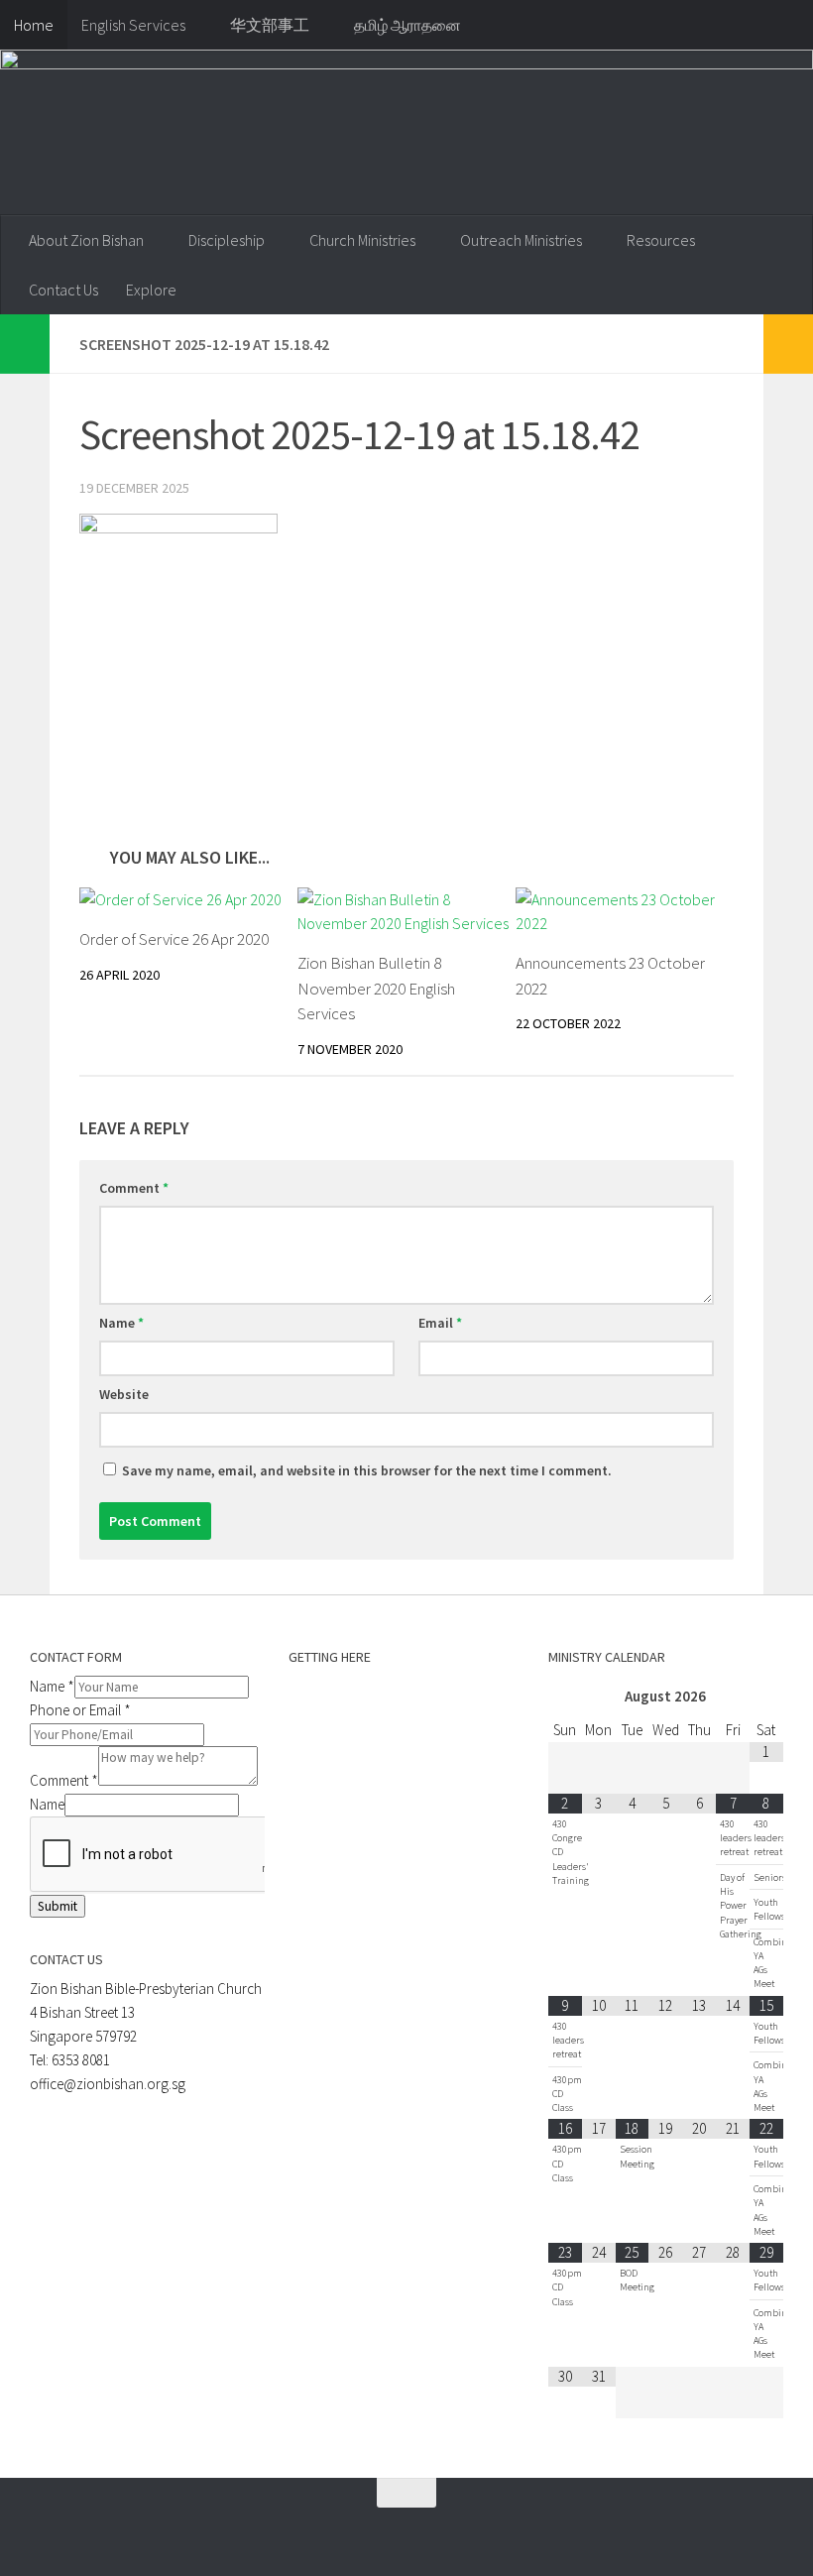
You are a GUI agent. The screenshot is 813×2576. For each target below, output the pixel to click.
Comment (134, 1188)
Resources (661, 240)
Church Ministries (362, 240)
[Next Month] (766, 1697)
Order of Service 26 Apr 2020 (174, 939)
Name (121, 1323)
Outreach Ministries (521, 240)
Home (34, 25)
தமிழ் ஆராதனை (407, 25)
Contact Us (63, 290)
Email (440, 1323)
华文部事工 (270, 25)
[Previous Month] (565, 1697)
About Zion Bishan (86, 240)
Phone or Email (80, 1710)
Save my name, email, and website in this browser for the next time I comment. (367, 1470)
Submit (58, 1906)
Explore (151, 290)
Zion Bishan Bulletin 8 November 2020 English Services (376, 988)
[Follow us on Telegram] (345, 2531)
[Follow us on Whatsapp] (309, 2531)
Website (124, 1394)
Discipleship (227, 240)
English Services (133, 25)
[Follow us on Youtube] (381, 2531)
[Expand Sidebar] (25, 344)
